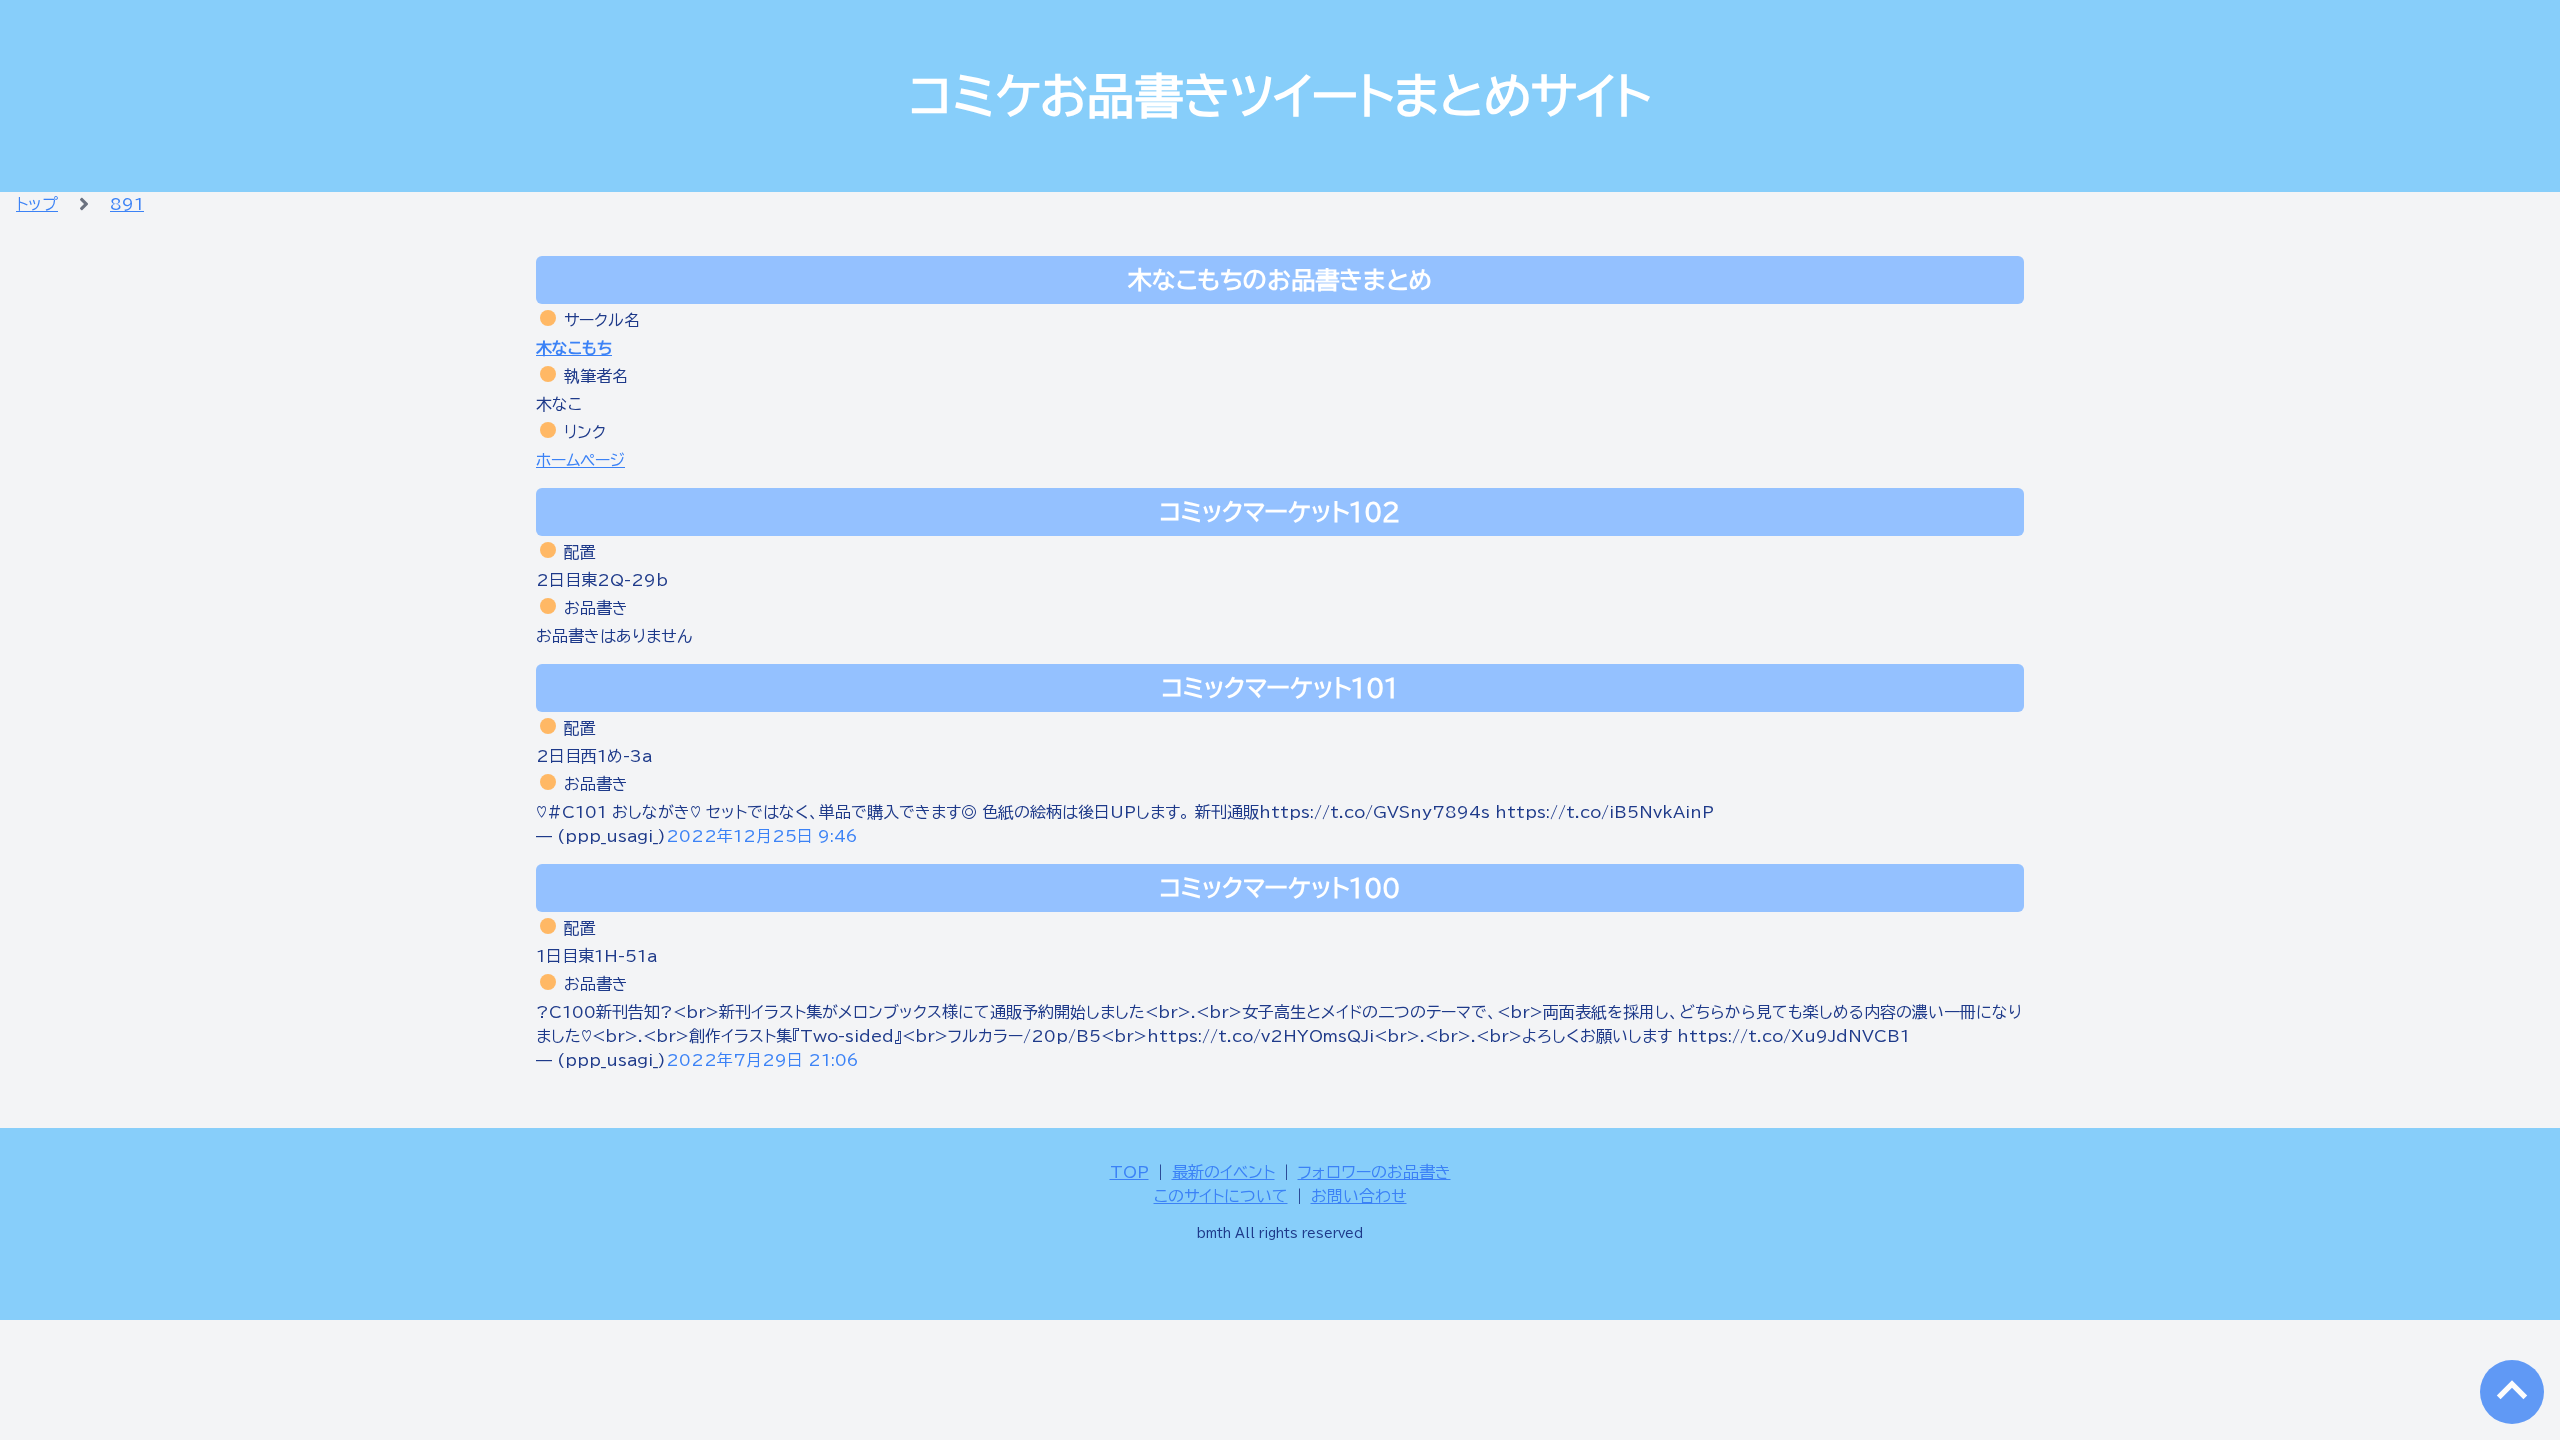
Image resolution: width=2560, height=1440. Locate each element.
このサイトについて (1221, 1196)
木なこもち (574, 348)
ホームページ (580, 460)
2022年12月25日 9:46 (762, 836)
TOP (1129, 1172)
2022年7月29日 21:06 (762, 1060)
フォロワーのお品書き (1374, 1172)
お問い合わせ (1359, 1196)
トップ (37, 204)
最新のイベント (1223, 1172)
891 (127, 204)
